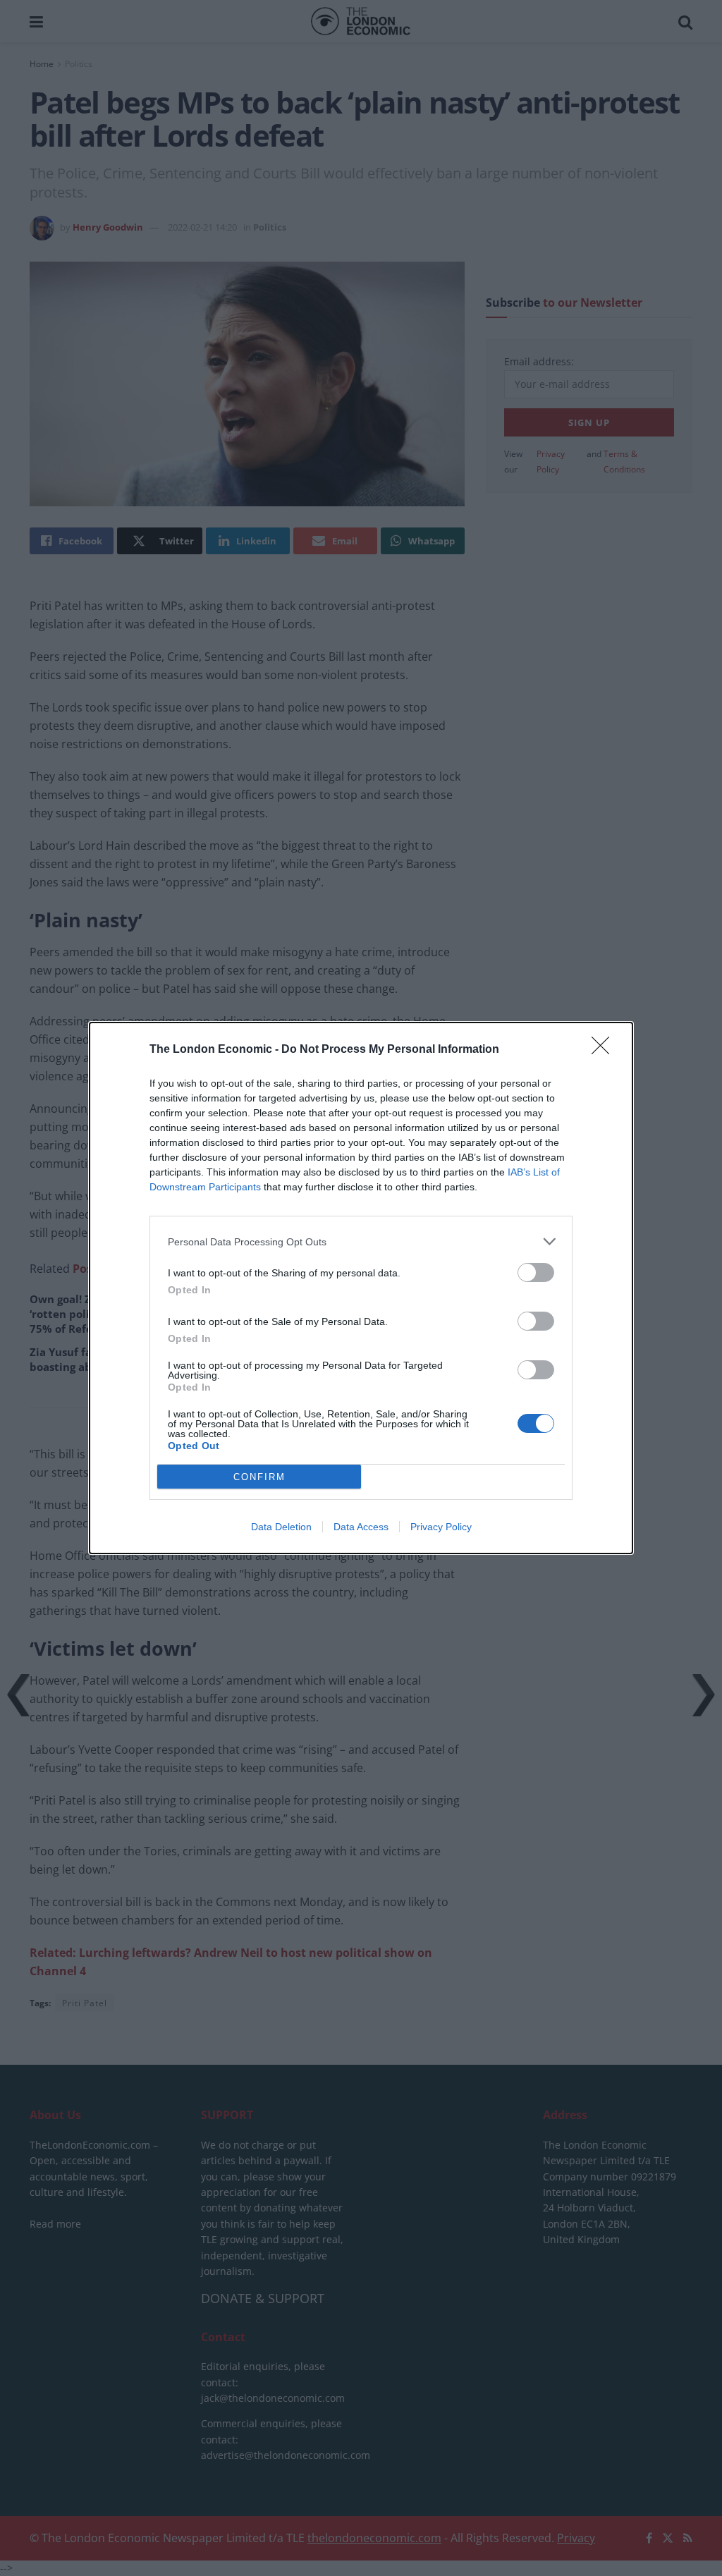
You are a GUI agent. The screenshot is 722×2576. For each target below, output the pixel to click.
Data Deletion (281, 1527)
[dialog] (361, 1288)
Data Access (361, 1527)
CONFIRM (259, 1477)
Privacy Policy (441, 1527)
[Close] (605, 1050)
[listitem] (361, 1241)
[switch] (536, 1272)
